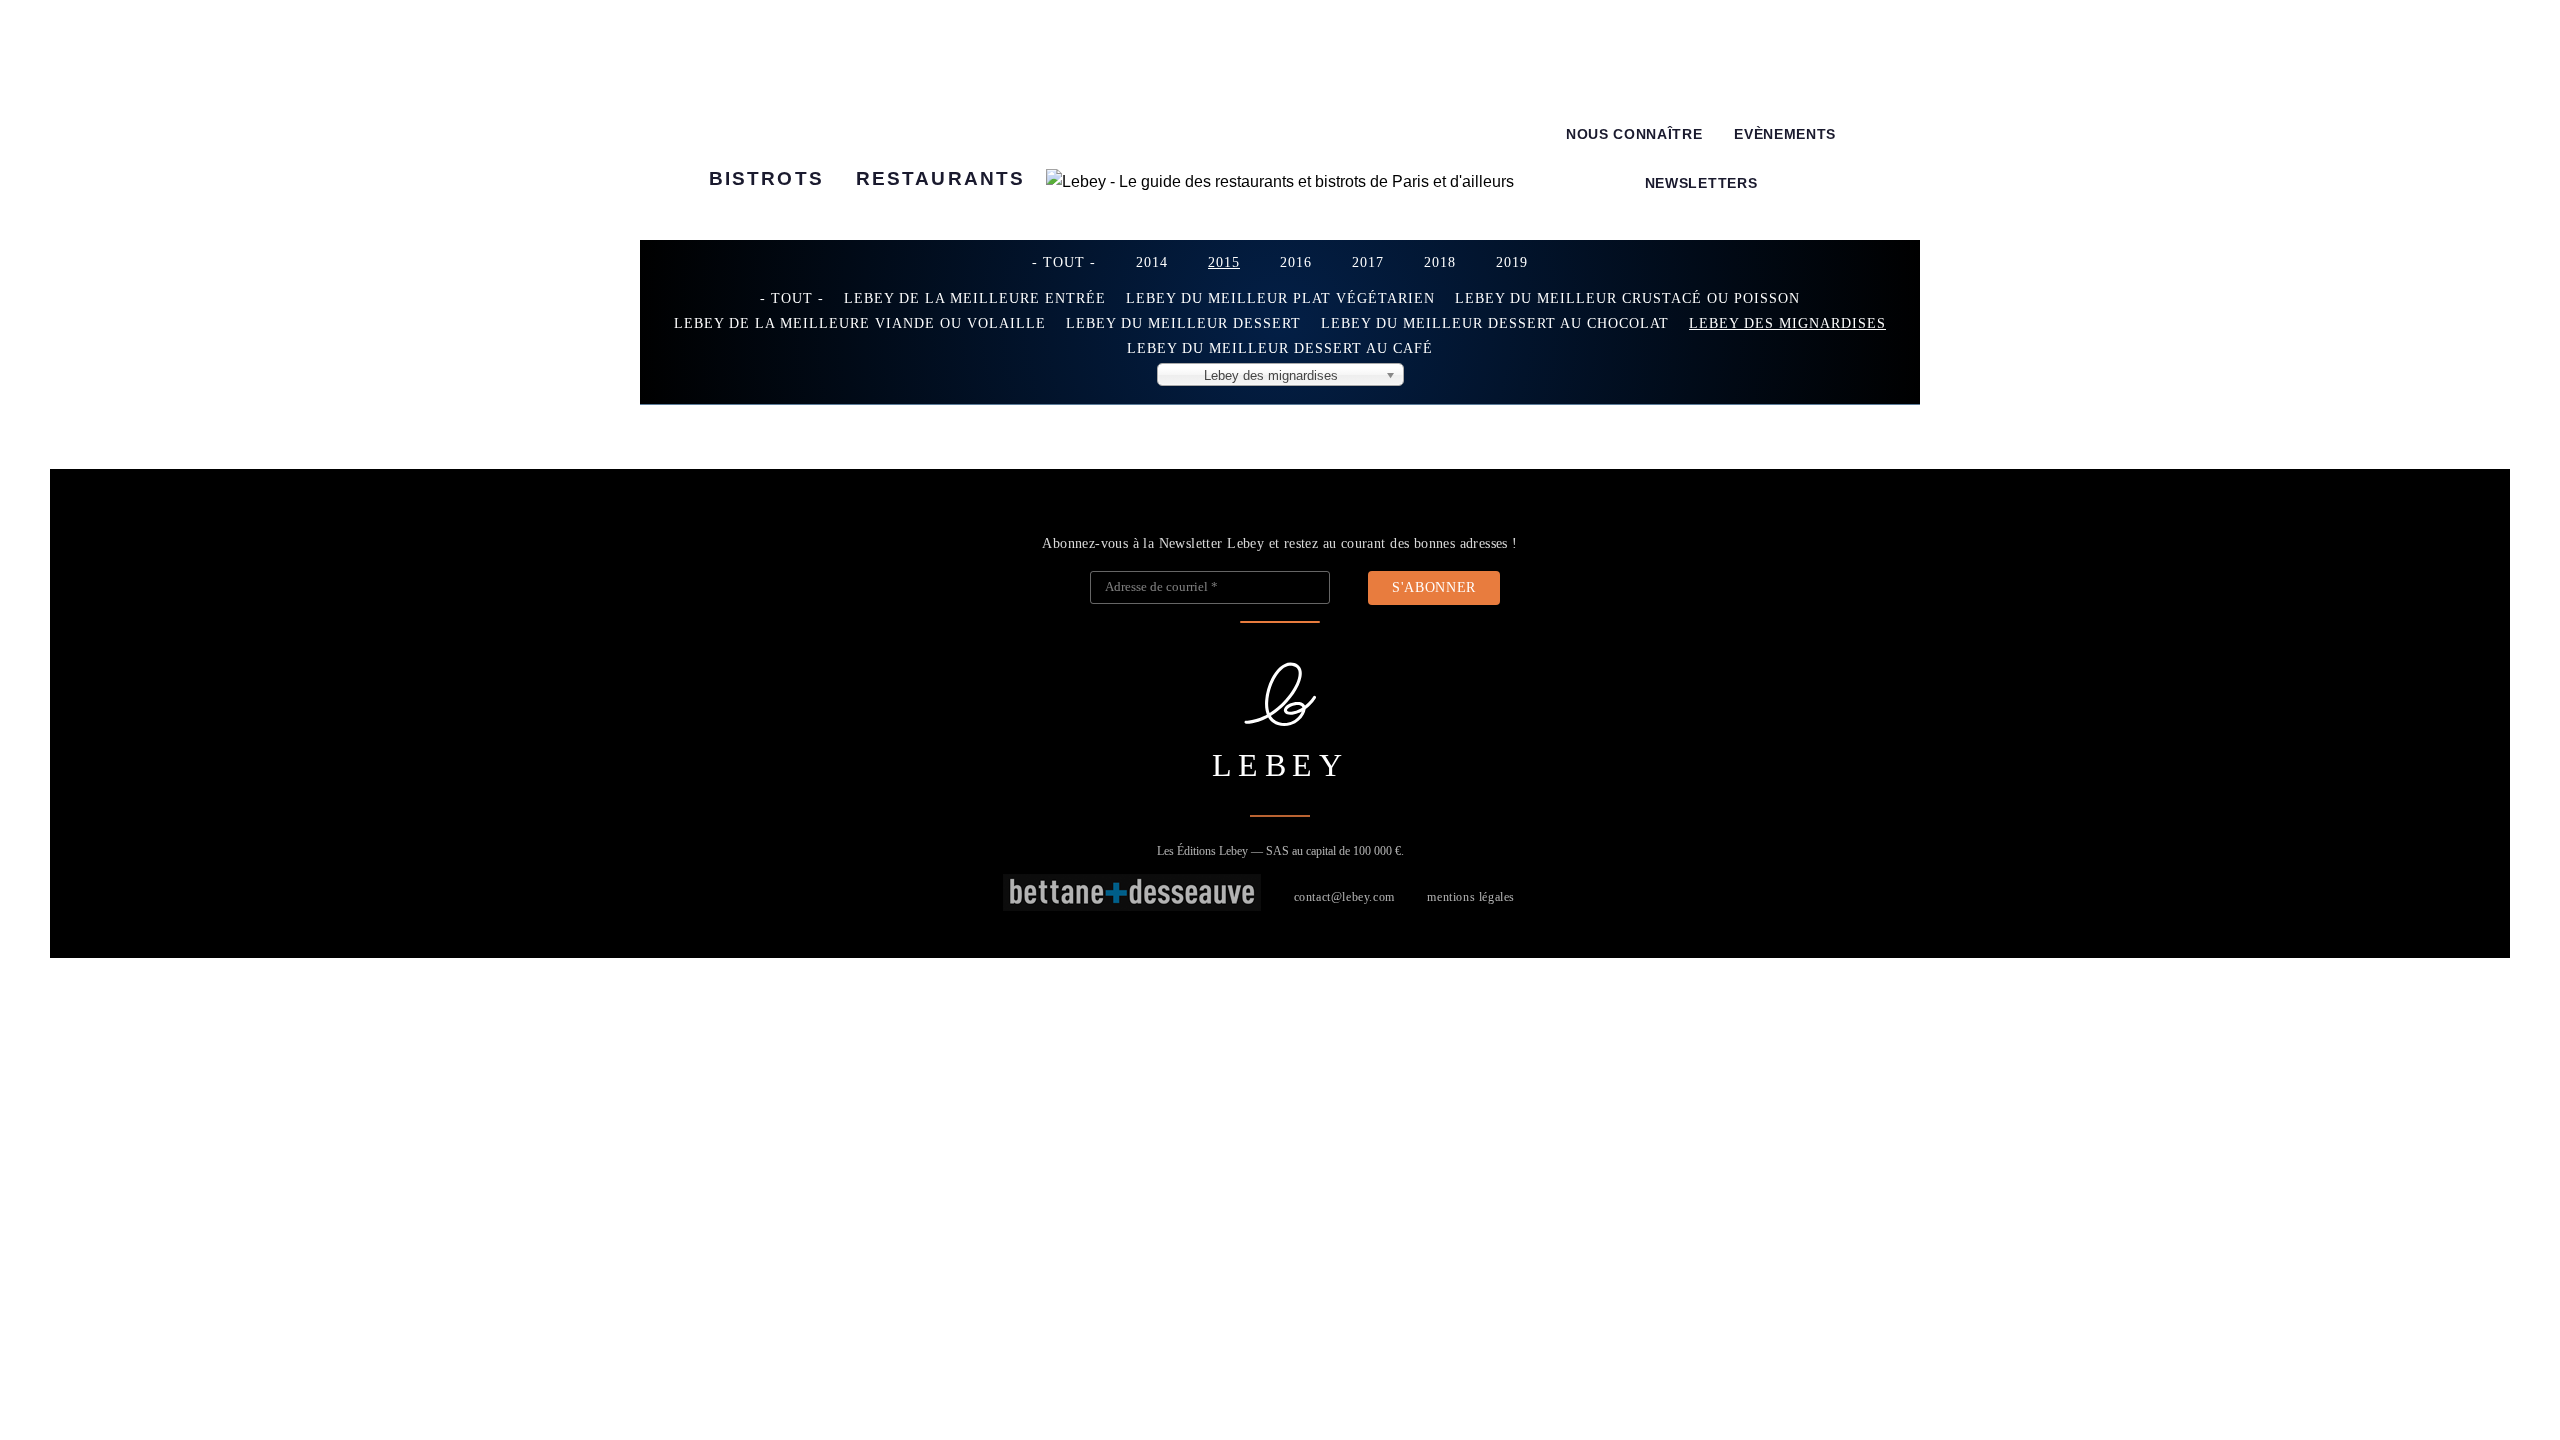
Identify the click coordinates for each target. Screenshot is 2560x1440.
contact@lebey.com (1344, 897)
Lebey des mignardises (1787, 323)
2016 (1296, 262)
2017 (1368, 262)
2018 (1440, 262)
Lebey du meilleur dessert (1183, 323)
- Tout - (1064, 262)
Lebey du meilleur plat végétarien (1280, 298)
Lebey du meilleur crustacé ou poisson (1627, 298)
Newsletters (1701, 183)
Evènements (1785, 134)
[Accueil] (1280, 182)
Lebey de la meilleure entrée (975, 298)
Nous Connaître (1634, 134)
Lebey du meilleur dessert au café (1280, 348)
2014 (1152, 262)
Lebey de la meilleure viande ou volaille (860, 323)
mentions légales (1471, 897)
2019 (1512, 262)
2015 (1224, 262)
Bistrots (766, 178)
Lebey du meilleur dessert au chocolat (1495, 323)
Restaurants (940, 178)
